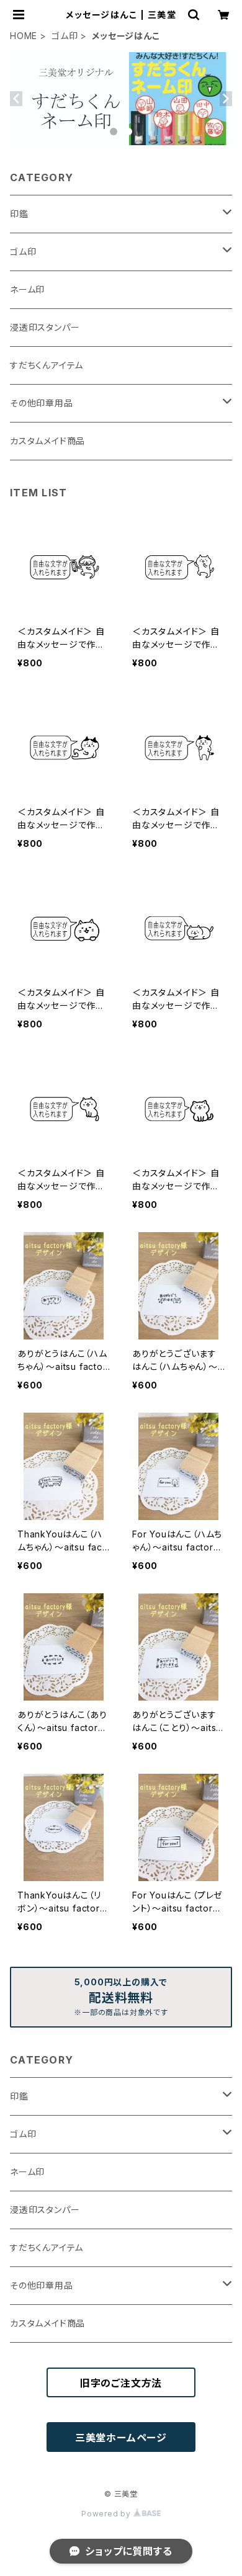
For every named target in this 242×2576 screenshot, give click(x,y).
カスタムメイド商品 (47, 441)
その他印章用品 (42, 403)
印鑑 (19, 214)
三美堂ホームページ (121, 2438)
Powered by (107, 2514)
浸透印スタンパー (45, 327)
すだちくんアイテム (47, 365)
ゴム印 (65, 36)
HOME (24, 36)
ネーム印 (27, 289)
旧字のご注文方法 (121, 2383)
